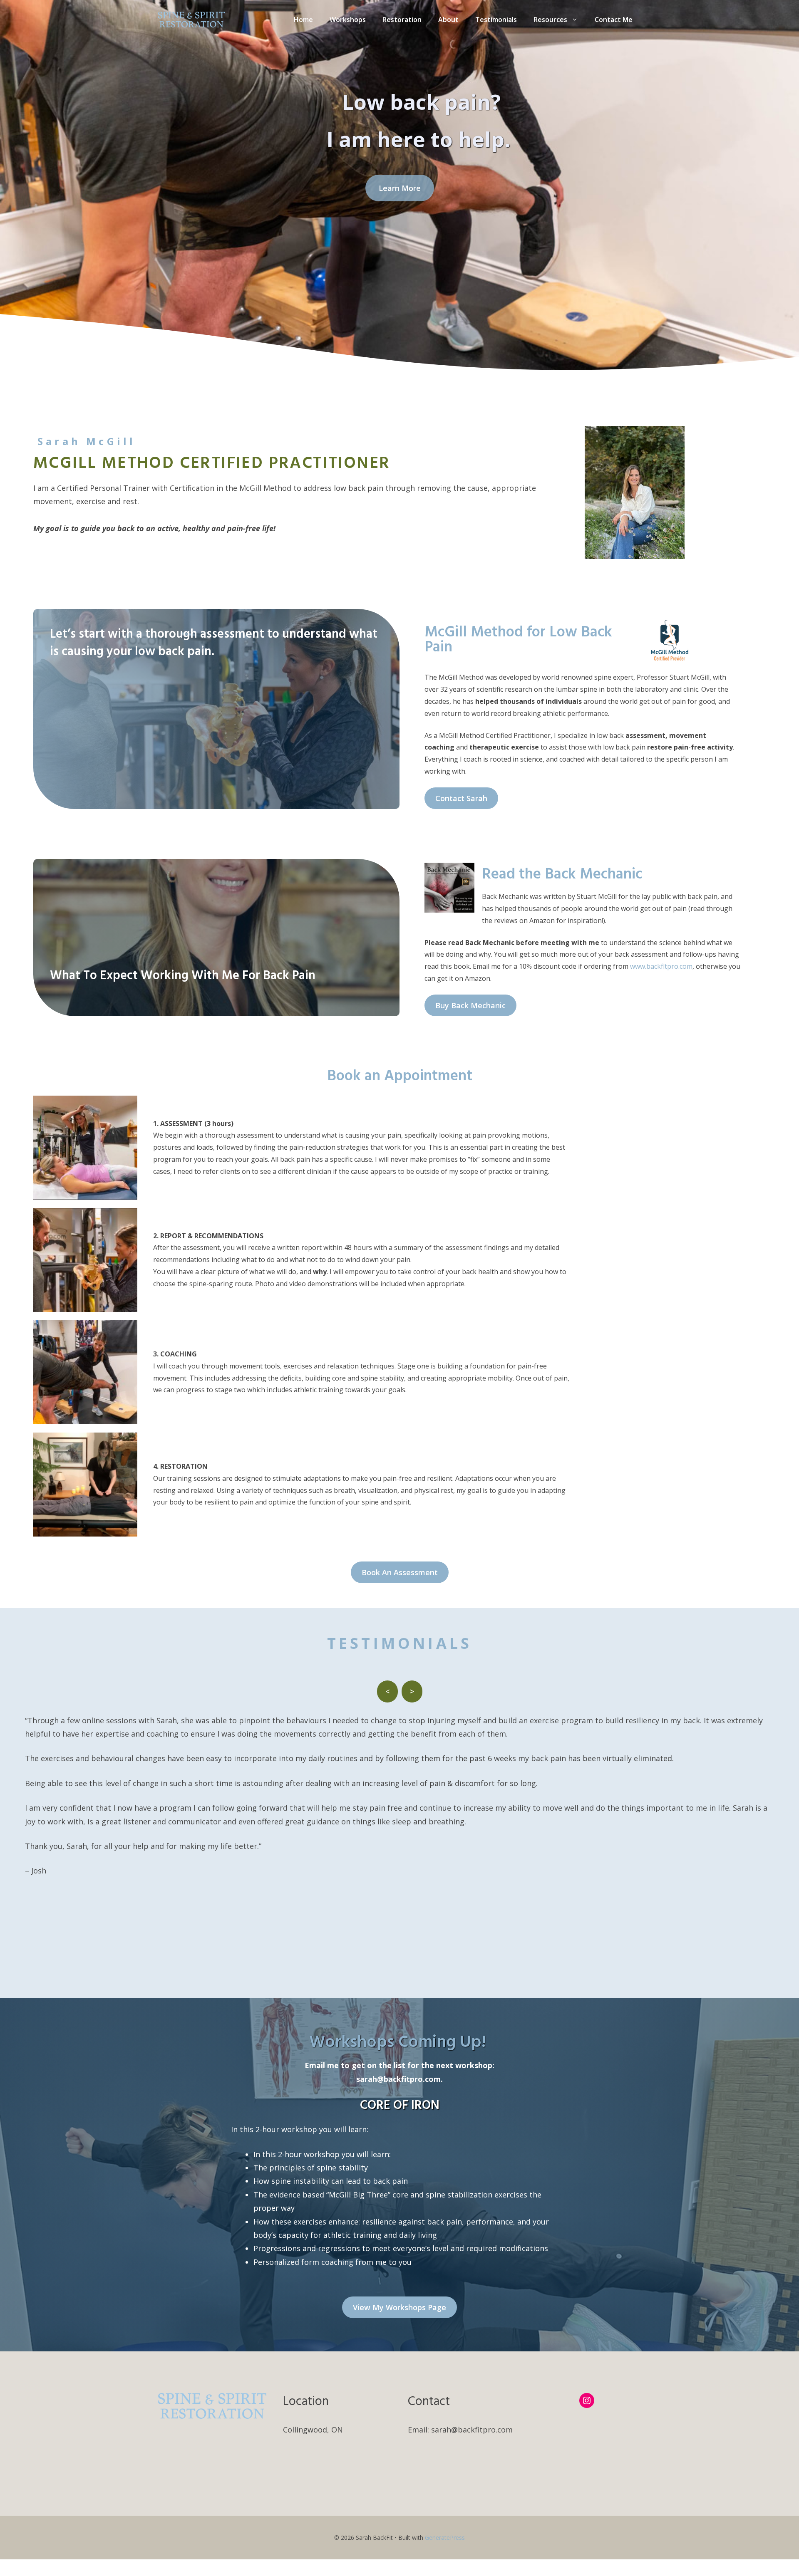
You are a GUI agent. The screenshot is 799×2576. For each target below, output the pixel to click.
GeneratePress (445, 2538)
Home (303, 20)
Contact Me (614, 20)
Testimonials (496, 20)
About (448, 20)
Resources (550, 20)
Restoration (402, 20)
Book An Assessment (400, 1572)
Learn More (400, 188)
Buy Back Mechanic (470, 1005)
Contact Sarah (461, 798)
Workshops (348, 20)
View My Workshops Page (399, 2307)
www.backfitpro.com (661, 966)
